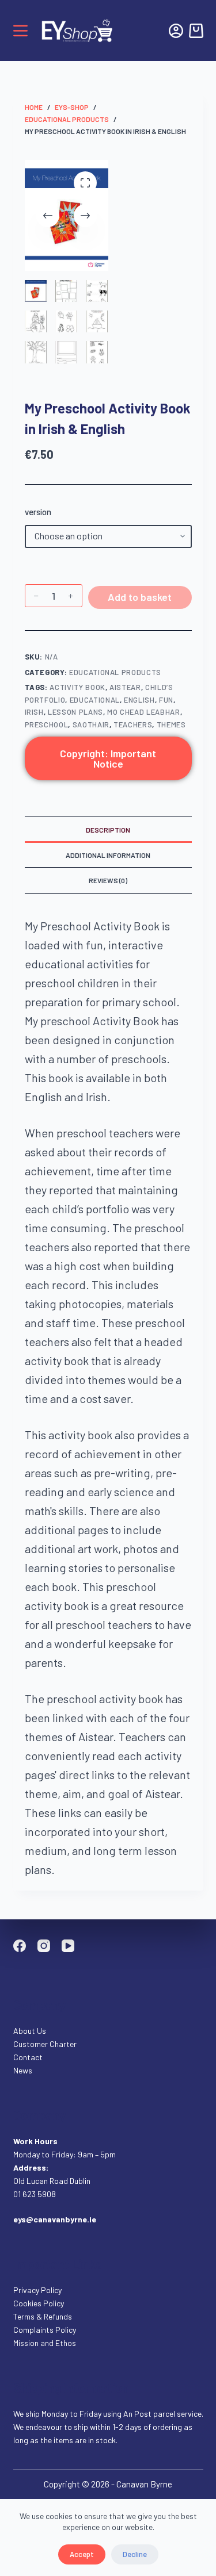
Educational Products (115, 672)
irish (34, 712)
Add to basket (140, 597)
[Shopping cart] (196, 31)
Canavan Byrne (144, 2484)
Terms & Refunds (43, 2316)
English (139, 700)
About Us (30, 2031)
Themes (171, 724)
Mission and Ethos (45, 2343)
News (23, 2070)
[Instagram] (44, 1946)
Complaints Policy (45, 2330)
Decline (135, 2554)
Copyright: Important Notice (108, 758)
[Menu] (20, 31)
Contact (29, 2057)
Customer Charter (45, 2044)
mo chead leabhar (143, 712)
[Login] (176, 31)
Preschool (47, 724)
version (38, 512)
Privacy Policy (37, 2290)
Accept (82, 2554)
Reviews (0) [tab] (108, 880)
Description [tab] (108, 830)
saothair (91, 724)
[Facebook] (20, 1946)
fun (166, 700)
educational (95, 700)
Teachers (133, 724)
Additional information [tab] (108, 855)
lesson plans (75, 712)
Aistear (125, 687)
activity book (77, 687)
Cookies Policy (39, 2303)
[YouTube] (68, 1946)
